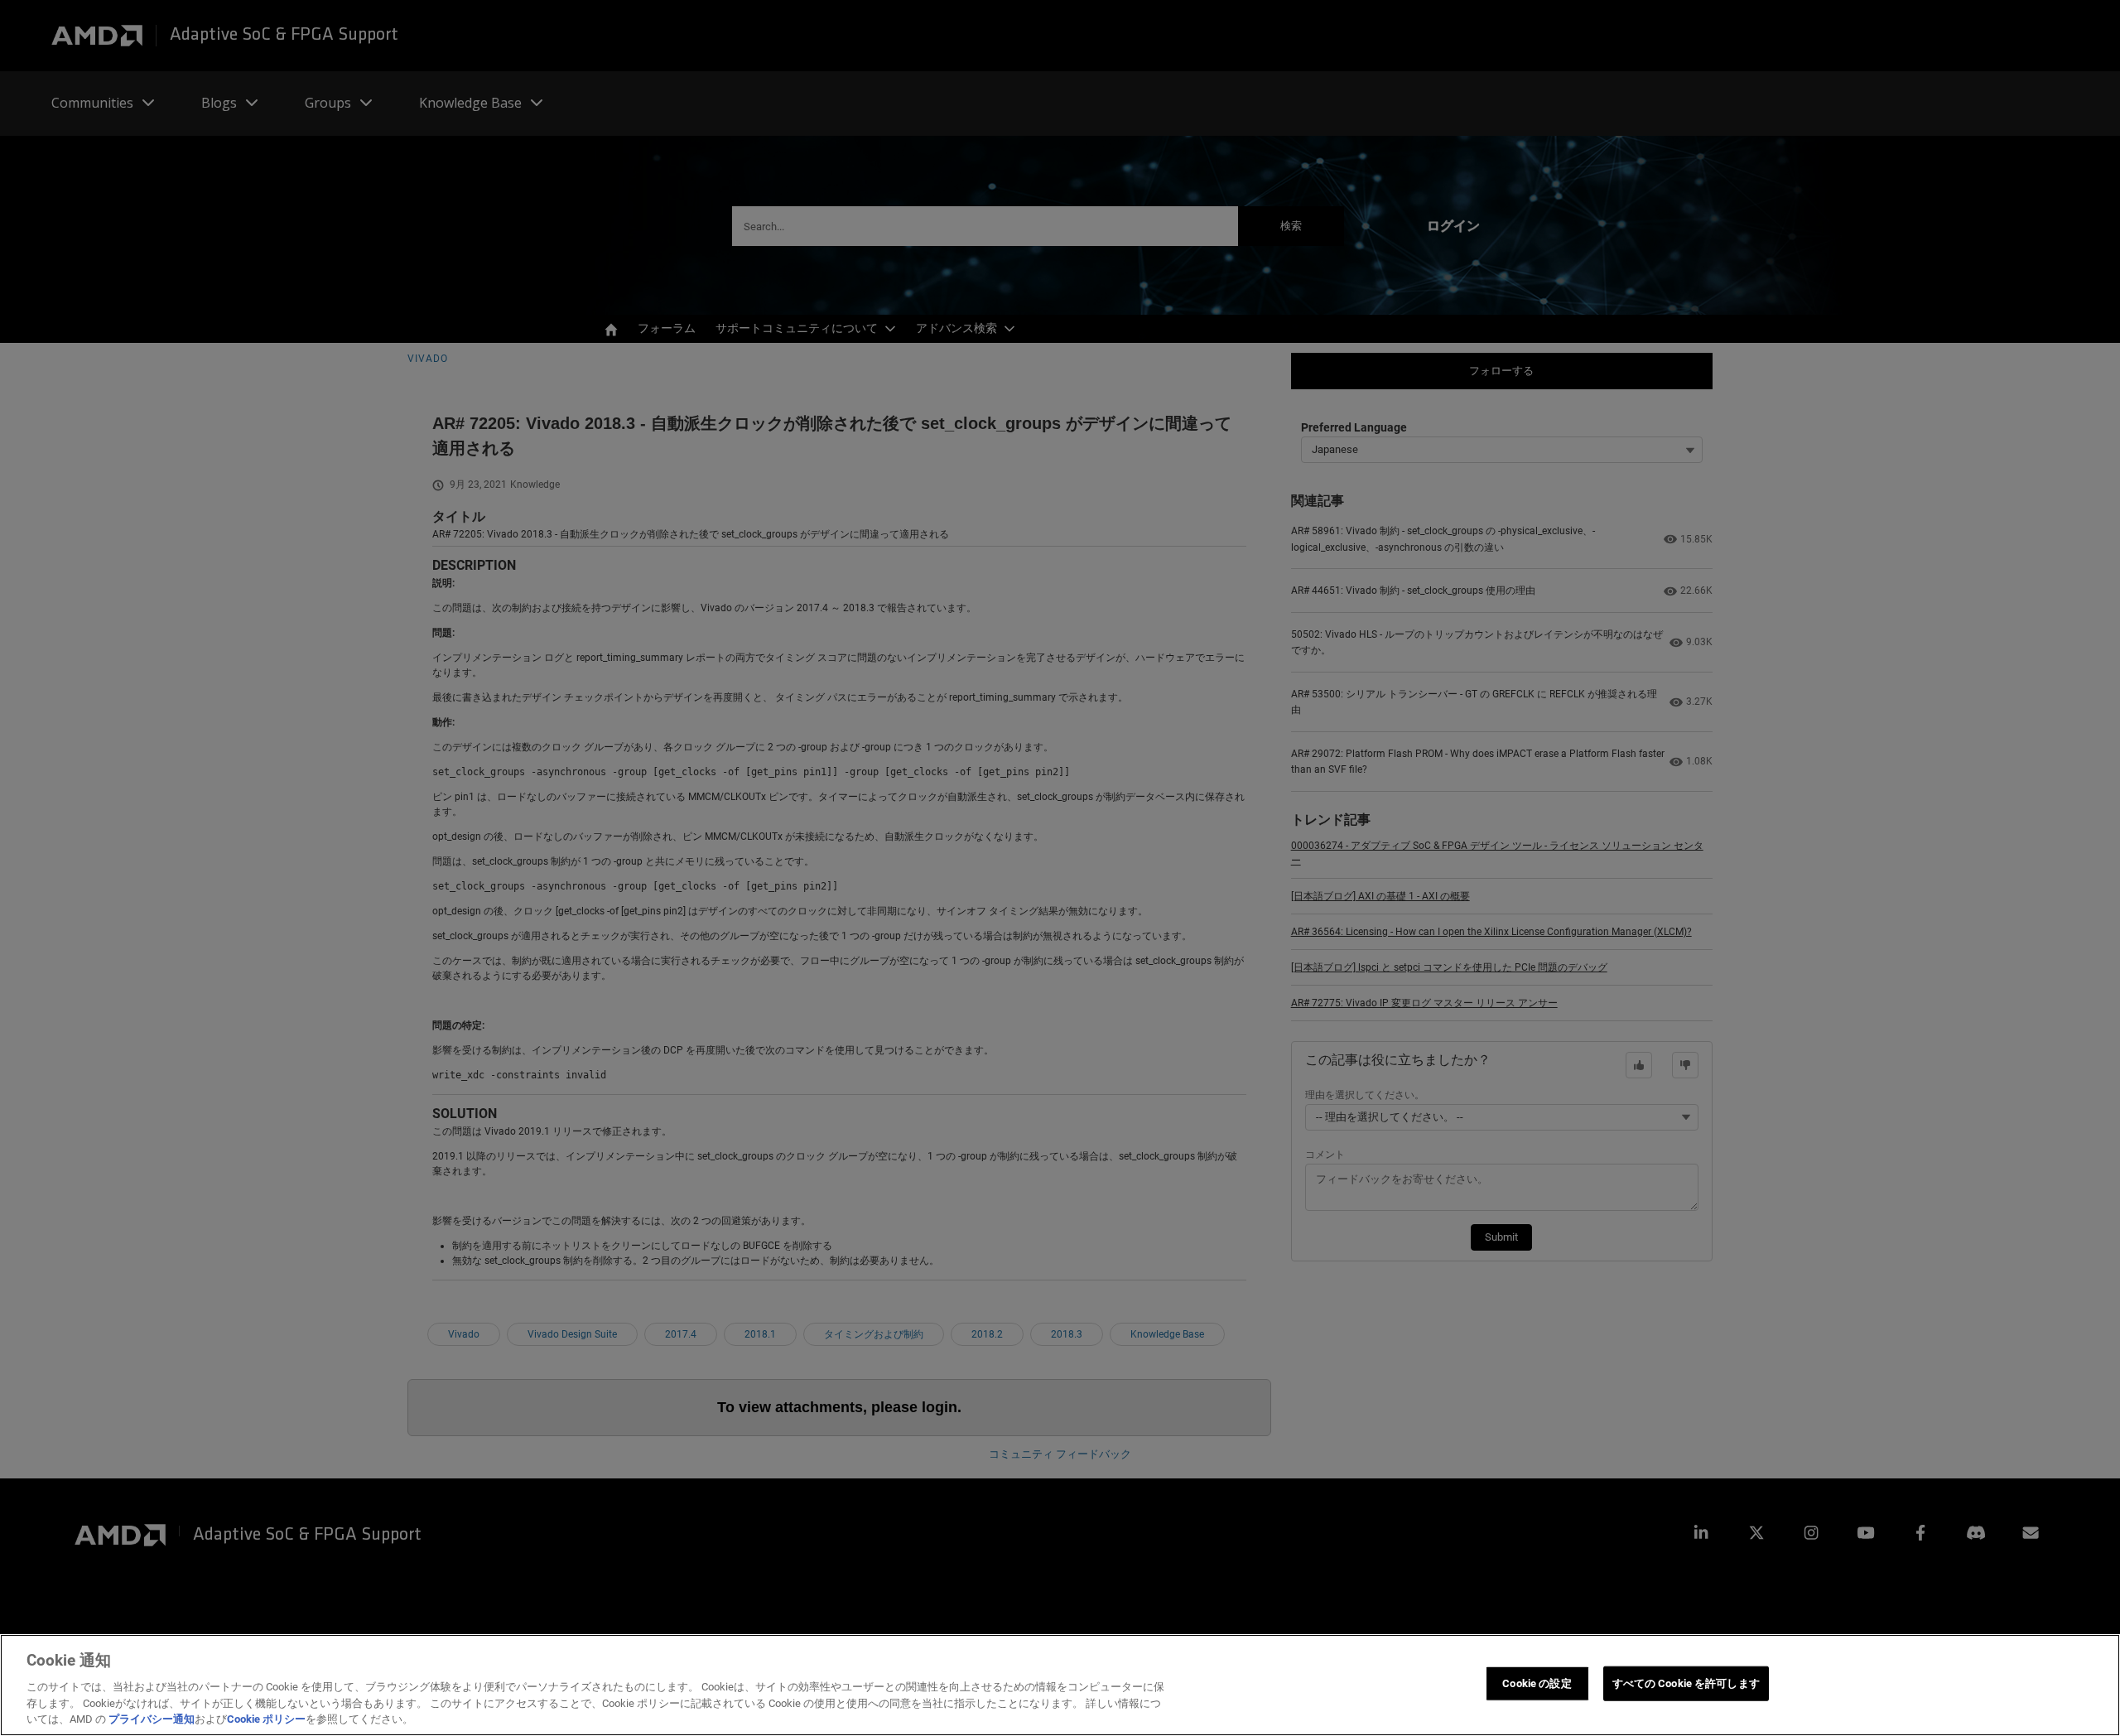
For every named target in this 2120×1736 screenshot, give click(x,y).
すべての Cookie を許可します (1686, 1683)
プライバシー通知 (152, 1719)
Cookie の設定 (1537, 1683)
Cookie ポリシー (266, 1719)
